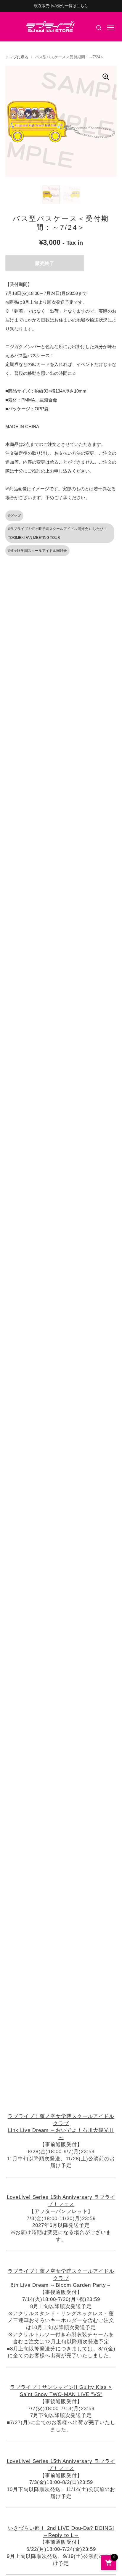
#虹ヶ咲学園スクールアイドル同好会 (37, 551)
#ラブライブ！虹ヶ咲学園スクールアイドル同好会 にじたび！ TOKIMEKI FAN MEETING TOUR (57, 533)
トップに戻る (17, 57)
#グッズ (14, 516)
